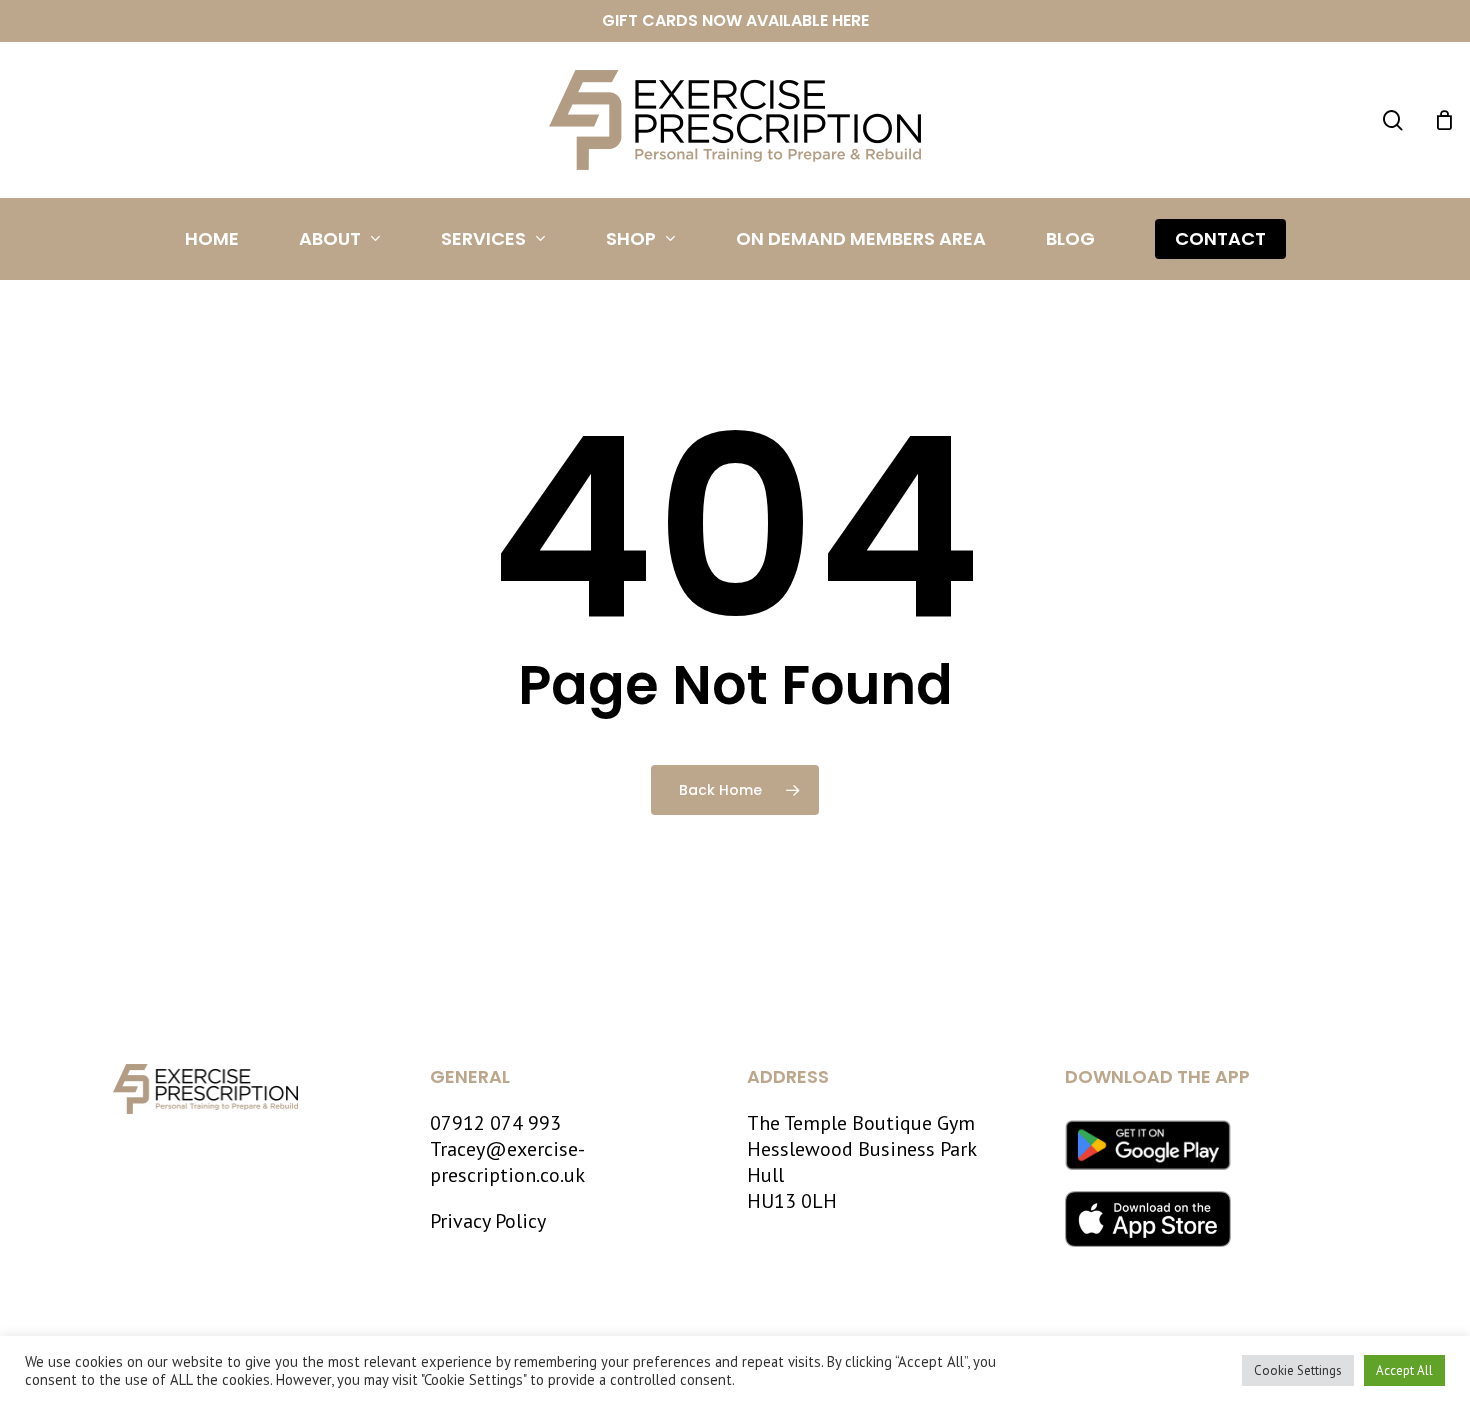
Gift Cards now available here (735, 20)
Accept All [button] (1404, 1370)
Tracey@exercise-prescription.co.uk (507, 1162)
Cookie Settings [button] (1298, 1370)
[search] (1393, 120)
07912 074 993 (495, 1123)
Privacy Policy (488, 1221)
